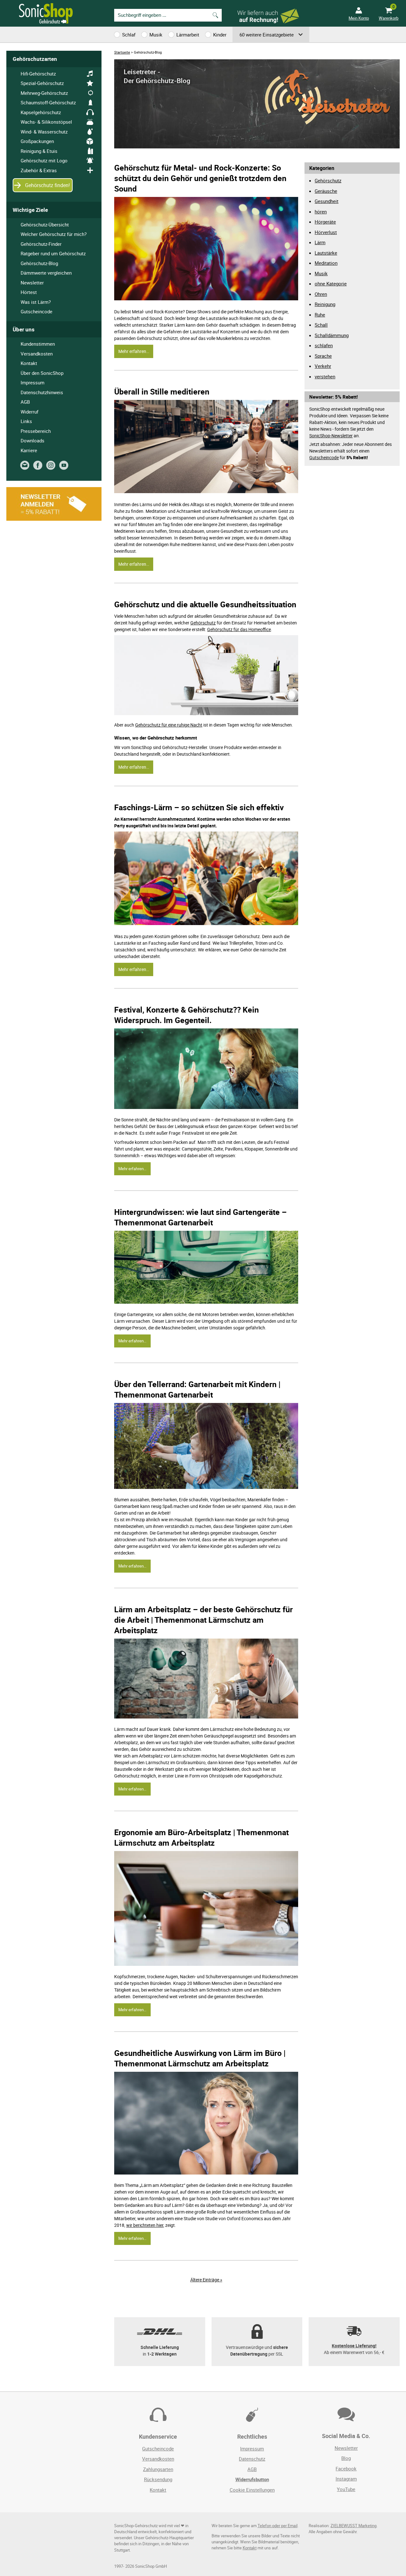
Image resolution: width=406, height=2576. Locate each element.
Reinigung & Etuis (39, 151)
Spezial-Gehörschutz (42, 83)
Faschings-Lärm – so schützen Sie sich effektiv (199, 807)
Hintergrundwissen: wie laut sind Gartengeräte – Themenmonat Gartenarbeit (200, 1217)
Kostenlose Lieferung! (354, 2346)
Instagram (346, 2479)
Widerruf (29, 412)
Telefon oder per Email (278, 2526)
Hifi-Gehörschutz (38, 74)
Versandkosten (37, 354)
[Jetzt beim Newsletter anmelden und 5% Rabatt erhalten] (54, 519)
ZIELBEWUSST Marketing (354, 2526)
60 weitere (267, 35)
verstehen (325, 376)
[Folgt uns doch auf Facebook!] (39, 468)
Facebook (346, 2468)
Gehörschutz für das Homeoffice (239, 629)
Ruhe (320, 315)
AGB (25, 402)
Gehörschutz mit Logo (44, 160)
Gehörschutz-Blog (39, 263)
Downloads (33, 440)
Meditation (326, 263)
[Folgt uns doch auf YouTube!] (65, 468)
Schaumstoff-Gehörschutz (48, 102)
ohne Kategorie (331, 284)
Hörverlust (326, 232)
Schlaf (129, 35)
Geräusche (326, 191)
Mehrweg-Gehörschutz (44, 93)
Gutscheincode (324, 457)
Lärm (320, 242)
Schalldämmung (332, 335)
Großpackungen (37, 141)
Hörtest (29, 292)
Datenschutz (252, 2459)
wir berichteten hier (145, 2225)
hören (321, 212)
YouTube (346, 2489)
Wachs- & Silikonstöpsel (46, 122)
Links (26, 421)
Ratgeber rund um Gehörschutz (53, 253)
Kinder (220, 35)
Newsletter (32, 283)
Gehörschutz (203, 623)
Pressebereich (36, 431)
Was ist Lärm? (36, 302)
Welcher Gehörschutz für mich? (54, 234)
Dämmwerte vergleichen (46, 273)
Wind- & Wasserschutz (44, 132)
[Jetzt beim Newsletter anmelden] (26, 468)
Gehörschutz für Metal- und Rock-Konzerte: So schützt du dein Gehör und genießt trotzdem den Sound (200, 178)
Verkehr (323, 366)
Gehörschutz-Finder (41, 244)
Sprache (323, 356)
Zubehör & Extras (39, 170)
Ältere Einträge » (206, 2280)
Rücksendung (158, 2479)
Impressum (33, 382)
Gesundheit (327, 201)
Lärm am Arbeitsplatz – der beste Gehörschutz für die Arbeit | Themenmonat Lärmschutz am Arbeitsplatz (203, 1620)
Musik (156, 35)
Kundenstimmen (38, 344)
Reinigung (325, 304)
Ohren (321, 294)
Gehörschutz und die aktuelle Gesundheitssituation (205, 604)
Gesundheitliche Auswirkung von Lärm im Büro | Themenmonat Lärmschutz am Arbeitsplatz (200, 2058)
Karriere (29, 450)
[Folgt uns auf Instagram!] (52, 468)
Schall (321, 325)
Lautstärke (326, 253)
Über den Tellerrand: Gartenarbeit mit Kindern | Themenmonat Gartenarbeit (197, 1389)
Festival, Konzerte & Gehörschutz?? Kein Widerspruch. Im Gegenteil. (187, 1015)
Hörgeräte (325, 222)
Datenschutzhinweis (42, 392)
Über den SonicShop (42, 373)
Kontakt (29, 363)
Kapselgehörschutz (41, 112)
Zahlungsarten (158, 2469)
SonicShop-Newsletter (331, 436)
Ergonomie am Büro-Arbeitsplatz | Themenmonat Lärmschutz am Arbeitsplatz (201, 1837)
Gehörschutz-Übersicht (45, 225)
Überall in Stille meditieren (162, 391)
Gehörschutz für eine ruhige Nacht (169, 725)
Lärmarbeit (188, 35)
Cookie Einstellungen (252, 2490)
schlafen (324, 345)
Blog (346, 2458)
